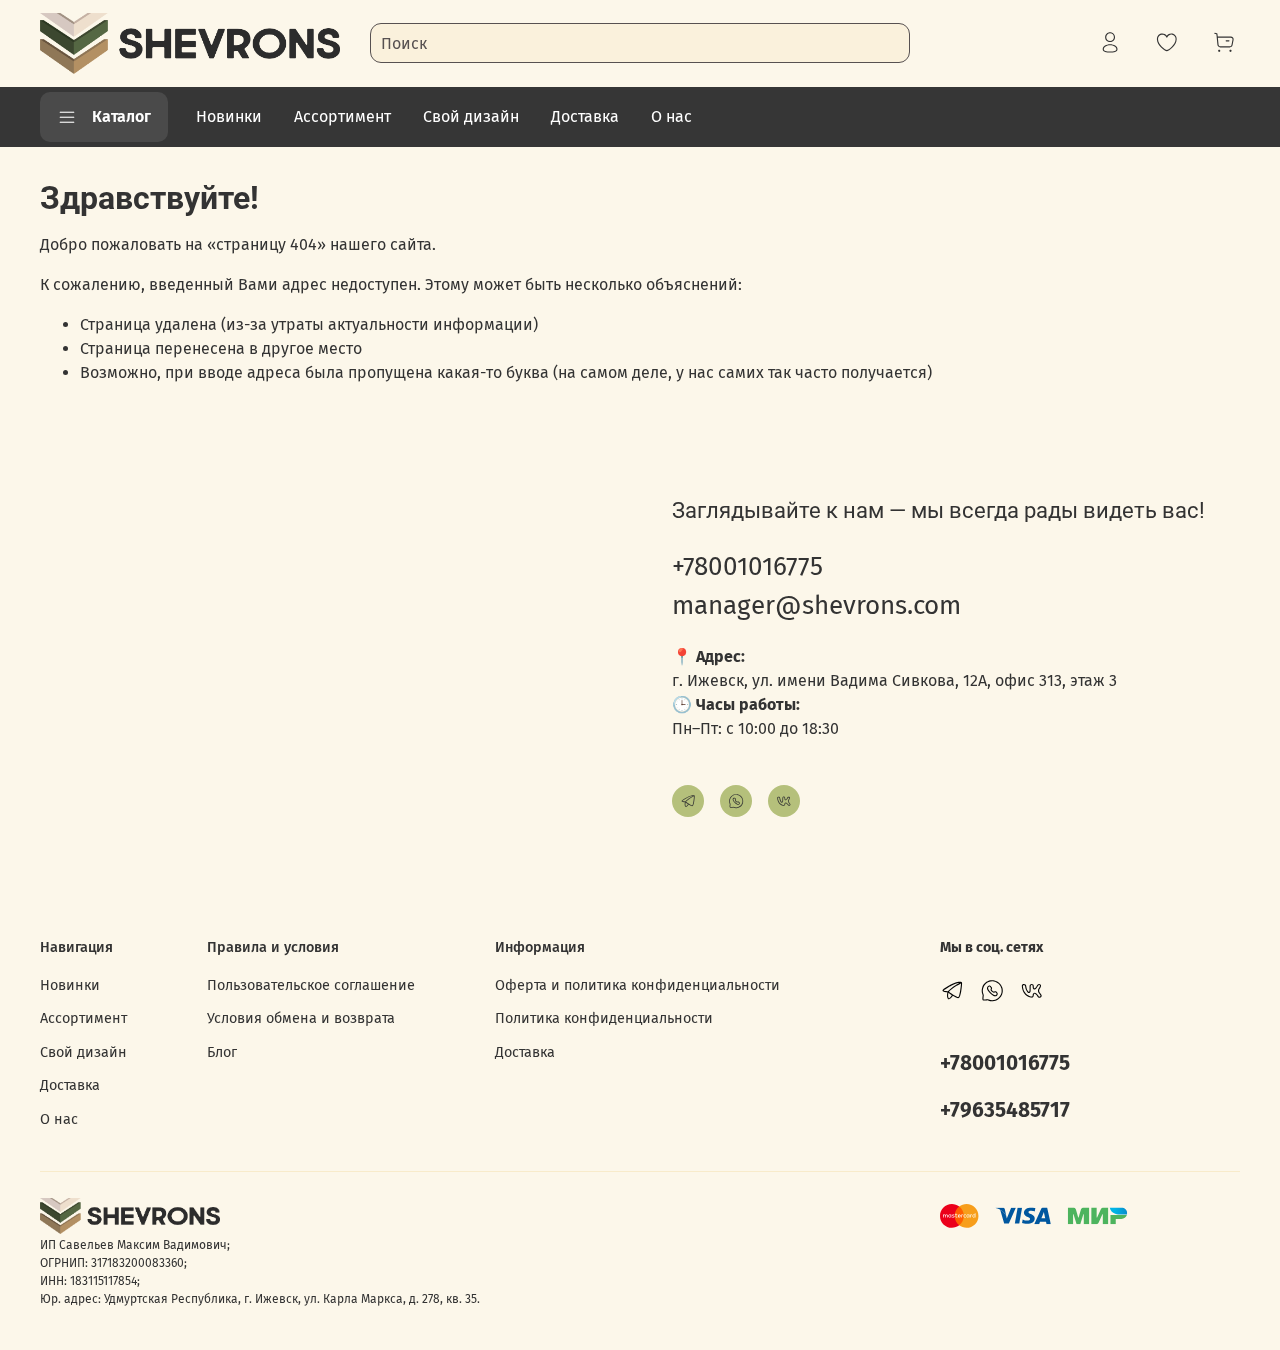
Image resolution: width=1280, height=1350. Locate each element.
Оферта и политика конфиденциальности (637, 985)
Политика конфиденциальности (604, 1018)
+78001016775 (747, 566)
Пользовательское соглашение (311, 985)
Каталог (121, 116)
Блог (222, 1052)
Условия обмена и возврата (301, 1018)
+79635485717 (1005, 1110)
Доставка (585, 116)
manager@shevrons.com (816, 605)
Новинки (229, 116)
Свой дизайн (471, 116)
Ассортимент (342, 116)
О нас (671, 116)
